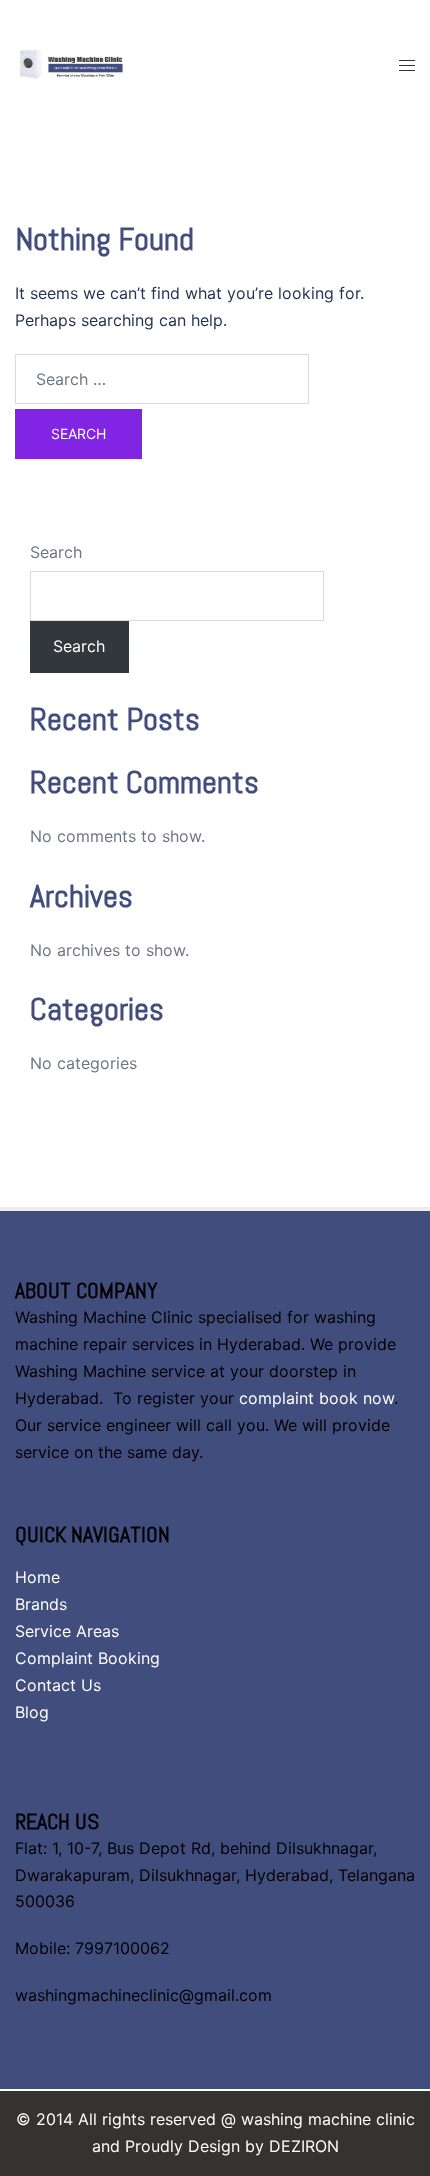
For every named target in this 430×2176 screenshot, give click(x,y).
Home (37, 1577)
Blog (32, 1712)
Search (56, 552)
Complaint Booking (87, 1658)
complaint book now (316, 1398)
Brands (41, 1604)
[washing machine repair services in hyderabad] (90, 63)
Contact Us (58, 1685)
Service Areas (67, 1631)
